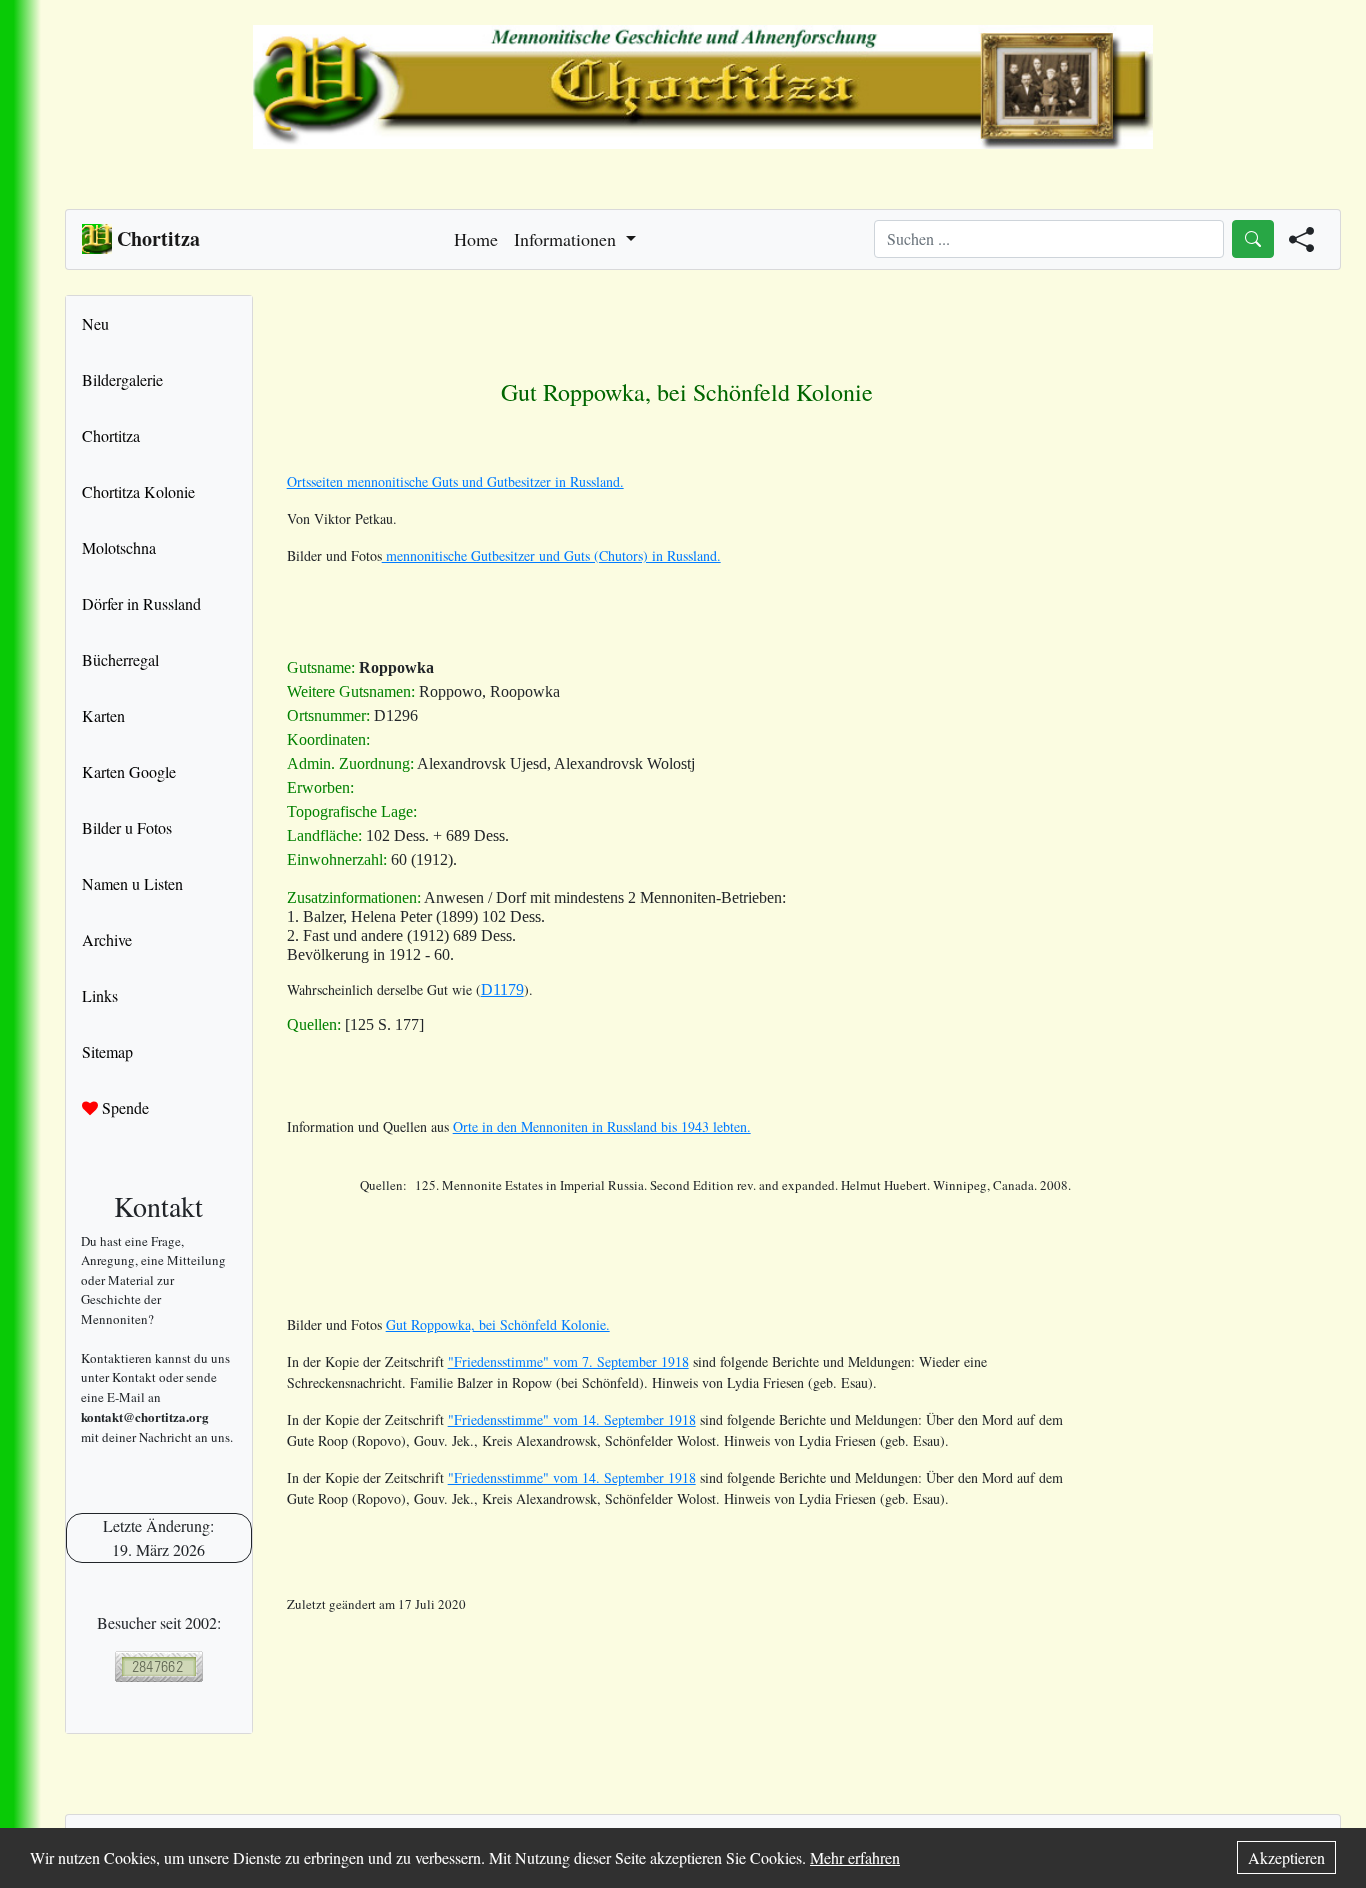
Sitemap (107, 1051)
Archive (107, 939)
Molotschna (119, 547)
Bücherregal (120, 659)
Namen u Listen (132, 883)
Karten (103, 715)
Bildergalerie (122, 379)
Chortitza (111, 435)
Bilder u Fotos (127, 827)
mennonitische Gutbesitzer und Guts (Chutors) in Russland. (551, 555)
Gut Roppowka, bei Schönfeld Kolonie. (498, 1324)
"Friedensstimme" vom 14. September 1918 (572, 1419)
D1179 (502, 989)
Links (100, 995)
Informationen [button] (567, 239)
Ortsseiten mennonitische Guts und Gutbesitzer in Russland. (455, 481)
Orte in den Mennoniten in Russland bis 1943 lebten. (602, 1126)
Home (476, 239)
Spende (123, 1107)
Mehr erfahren (855, 1857)
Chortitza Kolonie (138, 491)
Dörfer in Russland (141, 603)
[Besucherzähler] (159, 1666)
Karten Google (129, 771)
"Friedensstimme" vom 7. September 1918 (568, 1361)
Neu (95, 323)
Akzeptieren (1286, 1857)
